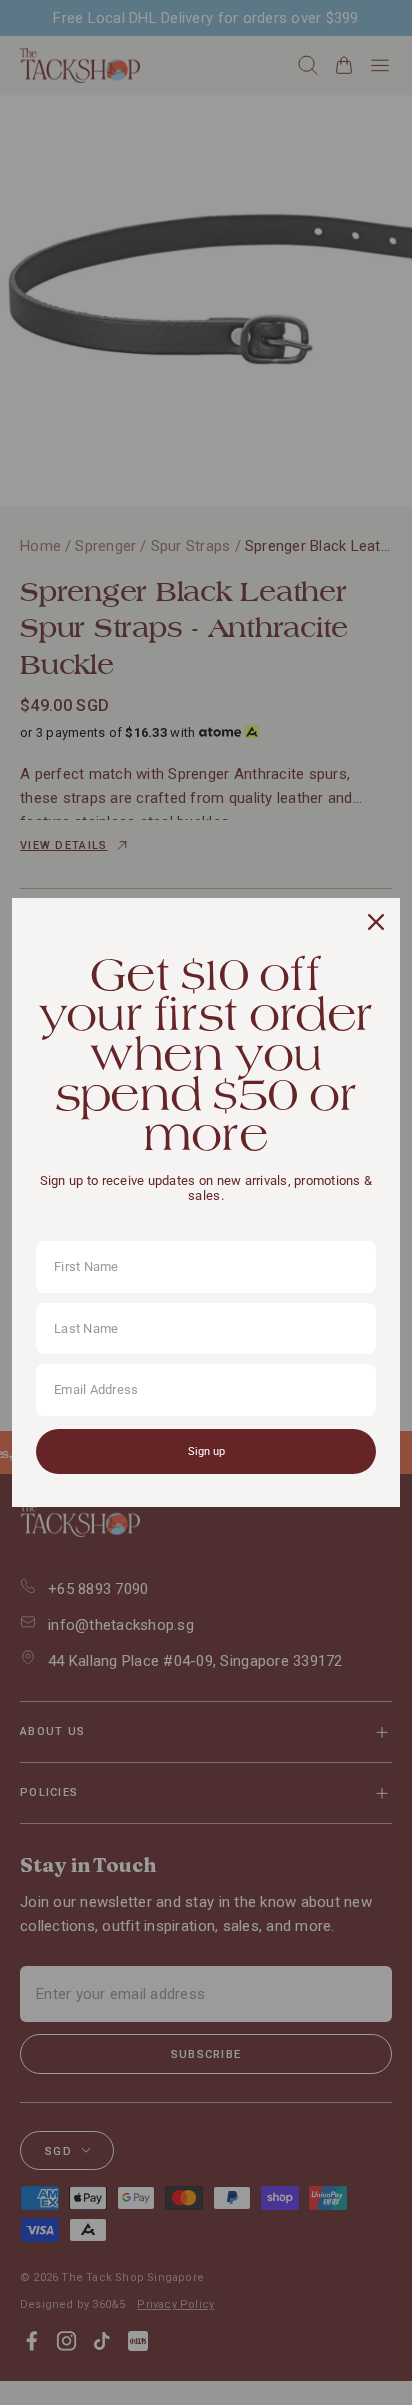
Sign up (206, 1451)
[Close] (376, 922)
